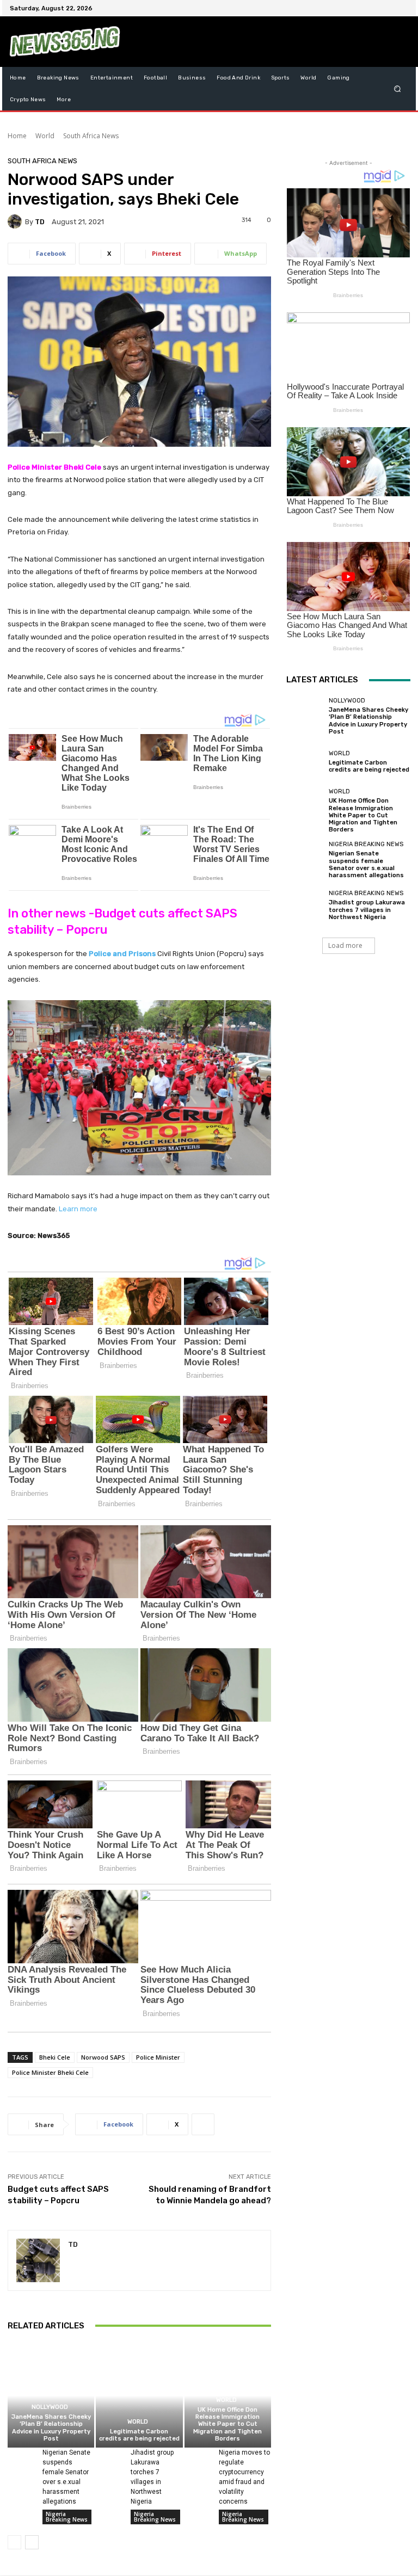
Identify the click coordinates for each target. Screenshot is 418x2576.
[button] (398, 89)
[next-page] (32, 2542)
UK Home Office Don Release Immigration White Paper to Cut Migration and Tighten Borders (228, 2424)
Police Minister (158, 2057)
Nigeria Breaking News (67, 2517)
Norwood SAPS (103, 2057)
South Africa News (91, 136)
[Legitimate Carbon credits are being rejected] (139, 2396)
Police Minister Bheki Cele (50, 2072)
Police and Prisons (122, 954)
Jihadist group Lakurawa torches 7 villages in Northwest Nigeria (367, 910)
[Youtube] (402, 8)
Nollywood (50, 2407)
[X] (376, 8)
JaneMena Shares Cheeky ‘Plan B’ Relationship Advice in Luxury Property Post (51, 2428)
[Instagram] (362, 8)
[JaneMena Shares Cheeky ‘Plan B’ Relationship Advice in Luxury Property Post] (51, 2396)
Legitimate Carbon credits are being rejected (139, 2435)
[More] (203, 2124)
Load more (345, 945)
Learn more (78, 1209)
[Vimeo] (389, 8)
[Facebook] (349, 8)
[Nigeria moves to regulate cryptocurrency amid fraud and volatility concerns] (198, 2457)
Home (17, 136)
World (45, 136)
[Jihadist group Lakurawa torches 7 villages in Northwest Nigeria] (109, 2457)
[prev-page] (14, 2542)
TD (40, 222)
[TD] (16, 221)
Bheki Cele (55, 2057)
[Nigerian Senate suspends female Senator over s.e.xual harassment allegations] (21, 2457)
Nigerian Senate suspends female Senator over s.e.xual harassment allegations (366, 864)
